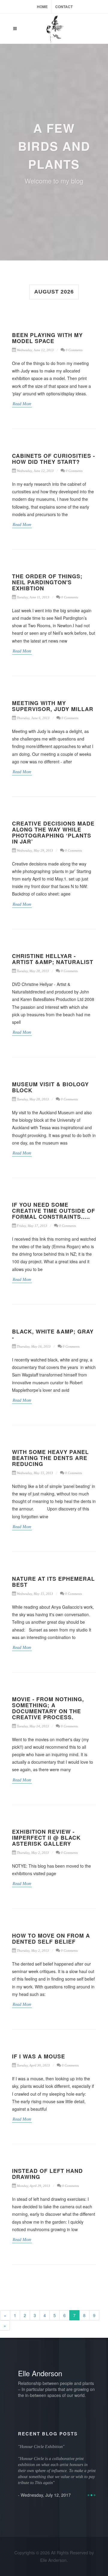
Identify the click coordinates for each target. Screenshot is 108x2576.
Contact (64, 7)
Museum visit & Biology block (50, 1087)
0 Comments (74, 350)
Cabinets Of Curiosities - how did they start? (54, 459)
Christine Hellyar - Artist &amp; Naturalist (53, 959)
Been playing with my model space (47, 338)
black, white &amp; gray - (53, 1334)
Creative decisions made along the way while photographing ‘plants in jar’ (53, 832)
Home (42, 7)
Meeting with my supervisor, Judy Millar (53, 706)
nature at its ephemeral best (53, 1582)
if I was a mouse (39, 2056)
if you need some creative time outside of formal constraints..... (54, 1211)
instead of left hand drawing (47, 2174)
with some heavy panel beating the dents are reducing (50, 1458)
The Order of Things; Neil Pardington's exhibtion (47, 582)
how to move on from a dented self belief (51, 1939)
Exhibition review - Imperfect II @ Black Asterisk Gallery (46, 1838)
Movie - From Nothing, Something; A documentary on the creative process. (48, 1708)
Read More (22, 404)
